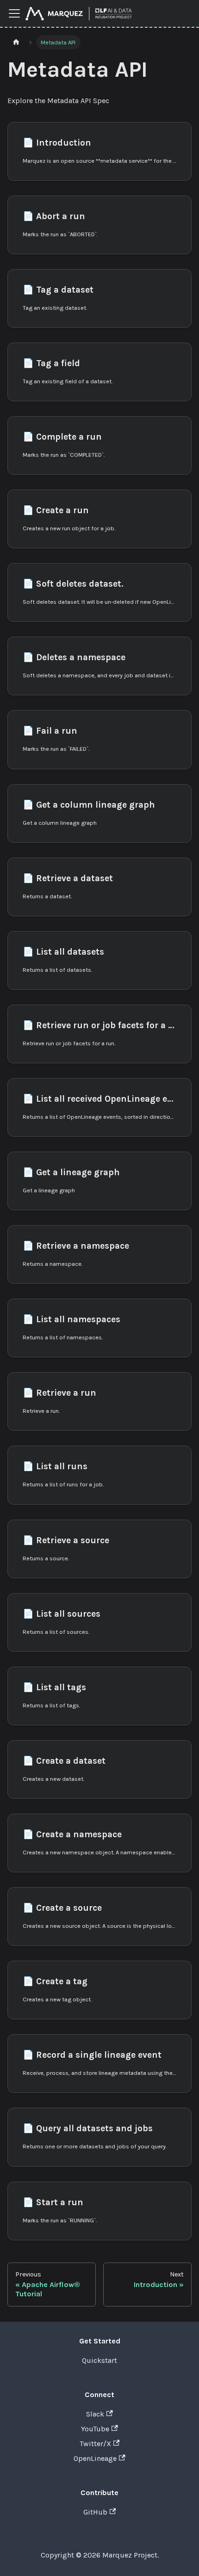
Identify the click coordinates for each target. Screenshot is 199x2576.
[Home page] (16, 42)
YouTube (95, 2429)
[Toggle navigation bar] (14, 13)
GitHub (95, 2512)
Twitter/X (95, 2444)
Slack (95, 2414)
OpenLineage (95, 2458)
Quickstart (99, 2360)
